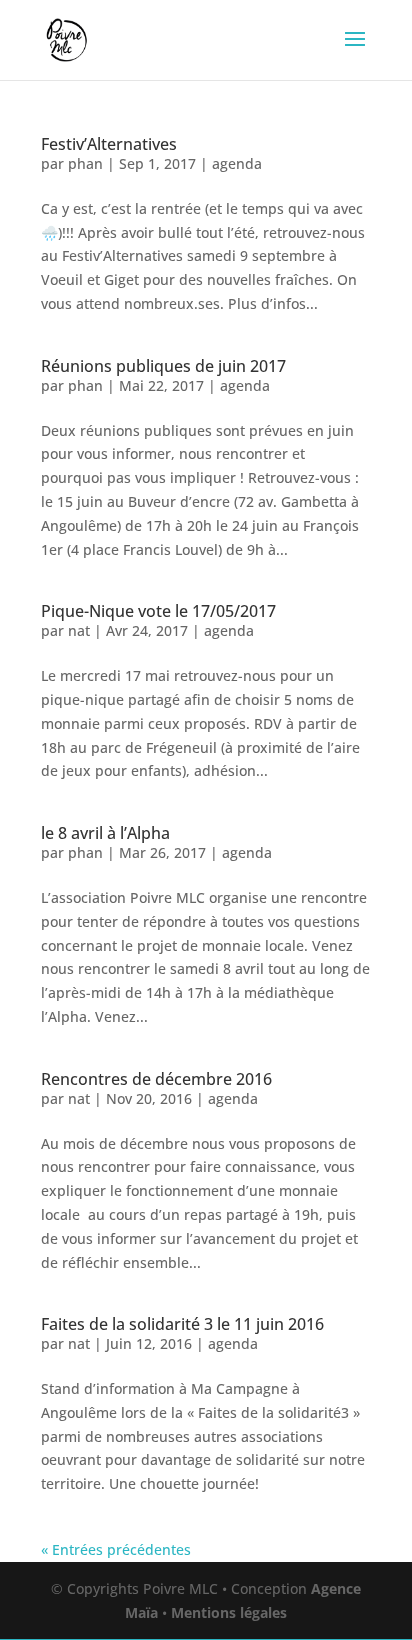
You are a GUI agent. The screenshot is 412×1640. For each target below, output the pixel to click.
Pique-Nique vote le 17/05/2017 (158, 611)
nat (79, 630)
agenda (237, 163)
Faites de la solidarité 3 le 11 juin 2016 (182, 1324)
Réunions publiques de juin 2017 (163, 366)
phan (85, 163)
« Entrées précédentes (116, 1549)
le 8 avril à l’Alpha (105, 833)
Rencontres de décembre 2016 (156, 1079)
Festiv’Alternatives (109, 144)
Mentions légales (229, 1612)
